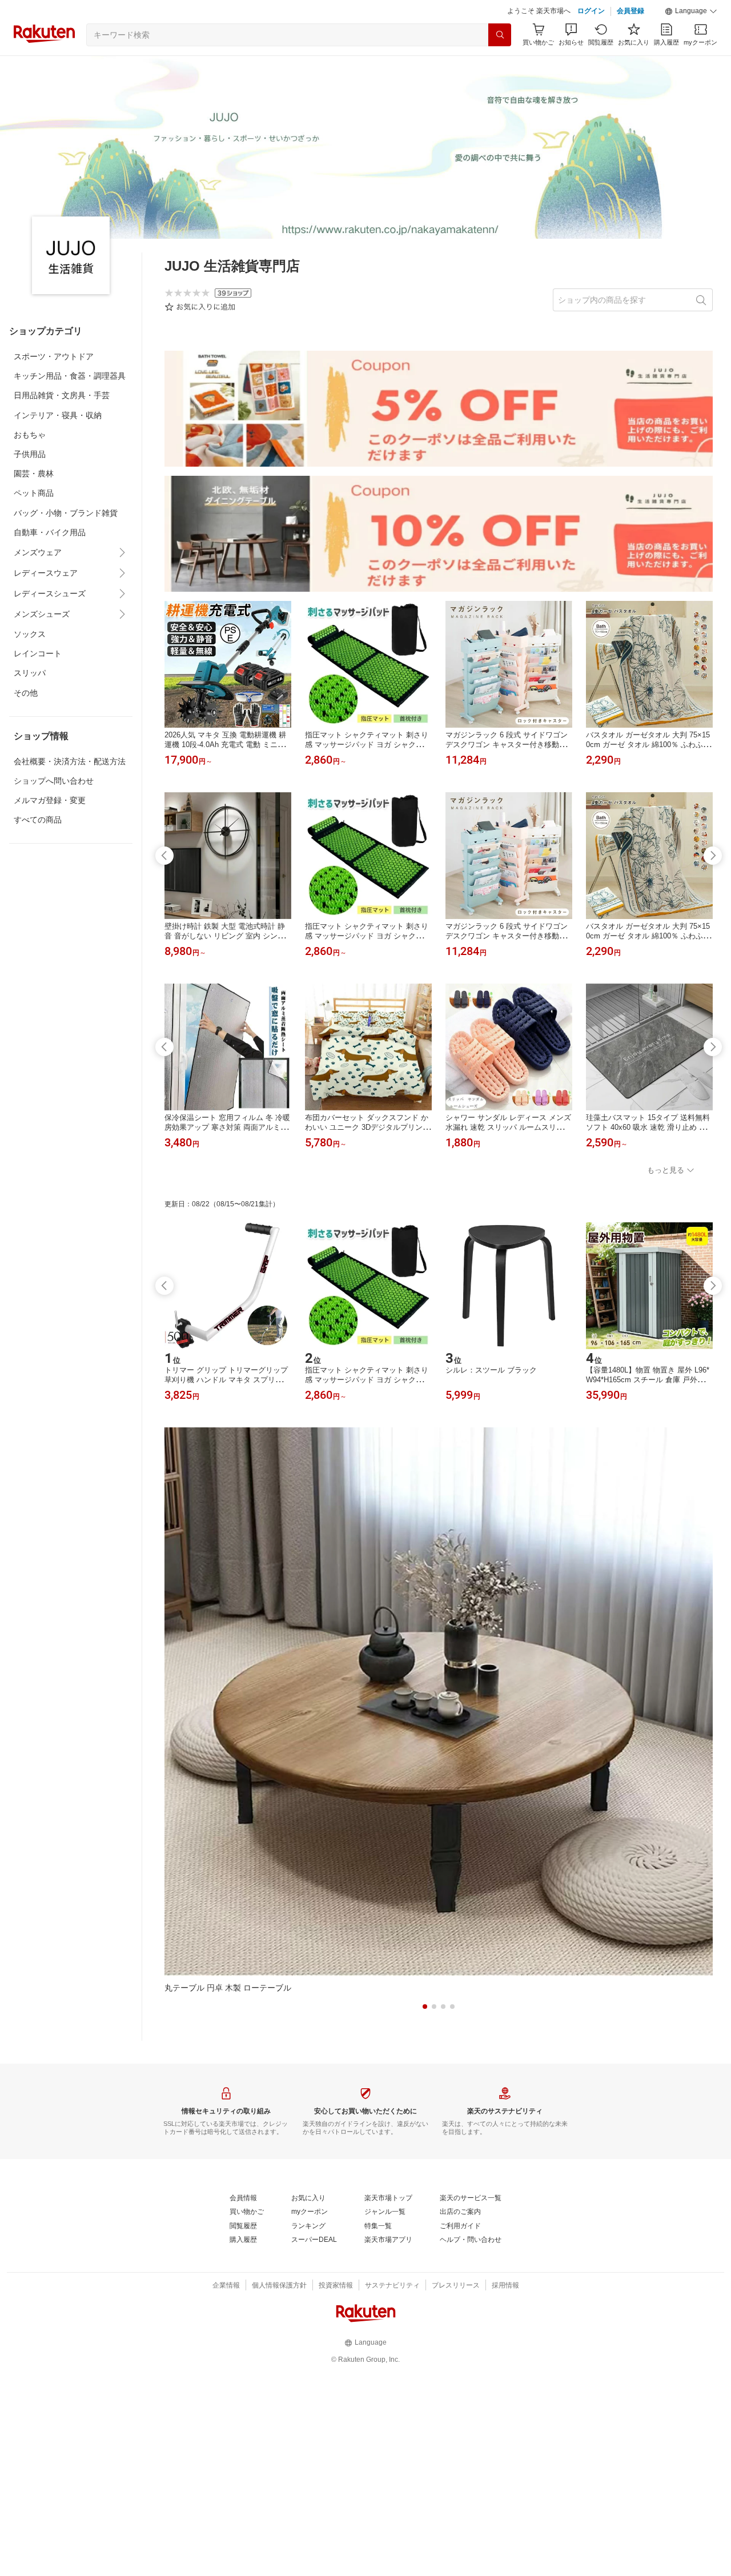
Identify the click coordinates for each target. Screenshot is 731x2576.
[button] (691, 40)
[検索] (500, 63)
